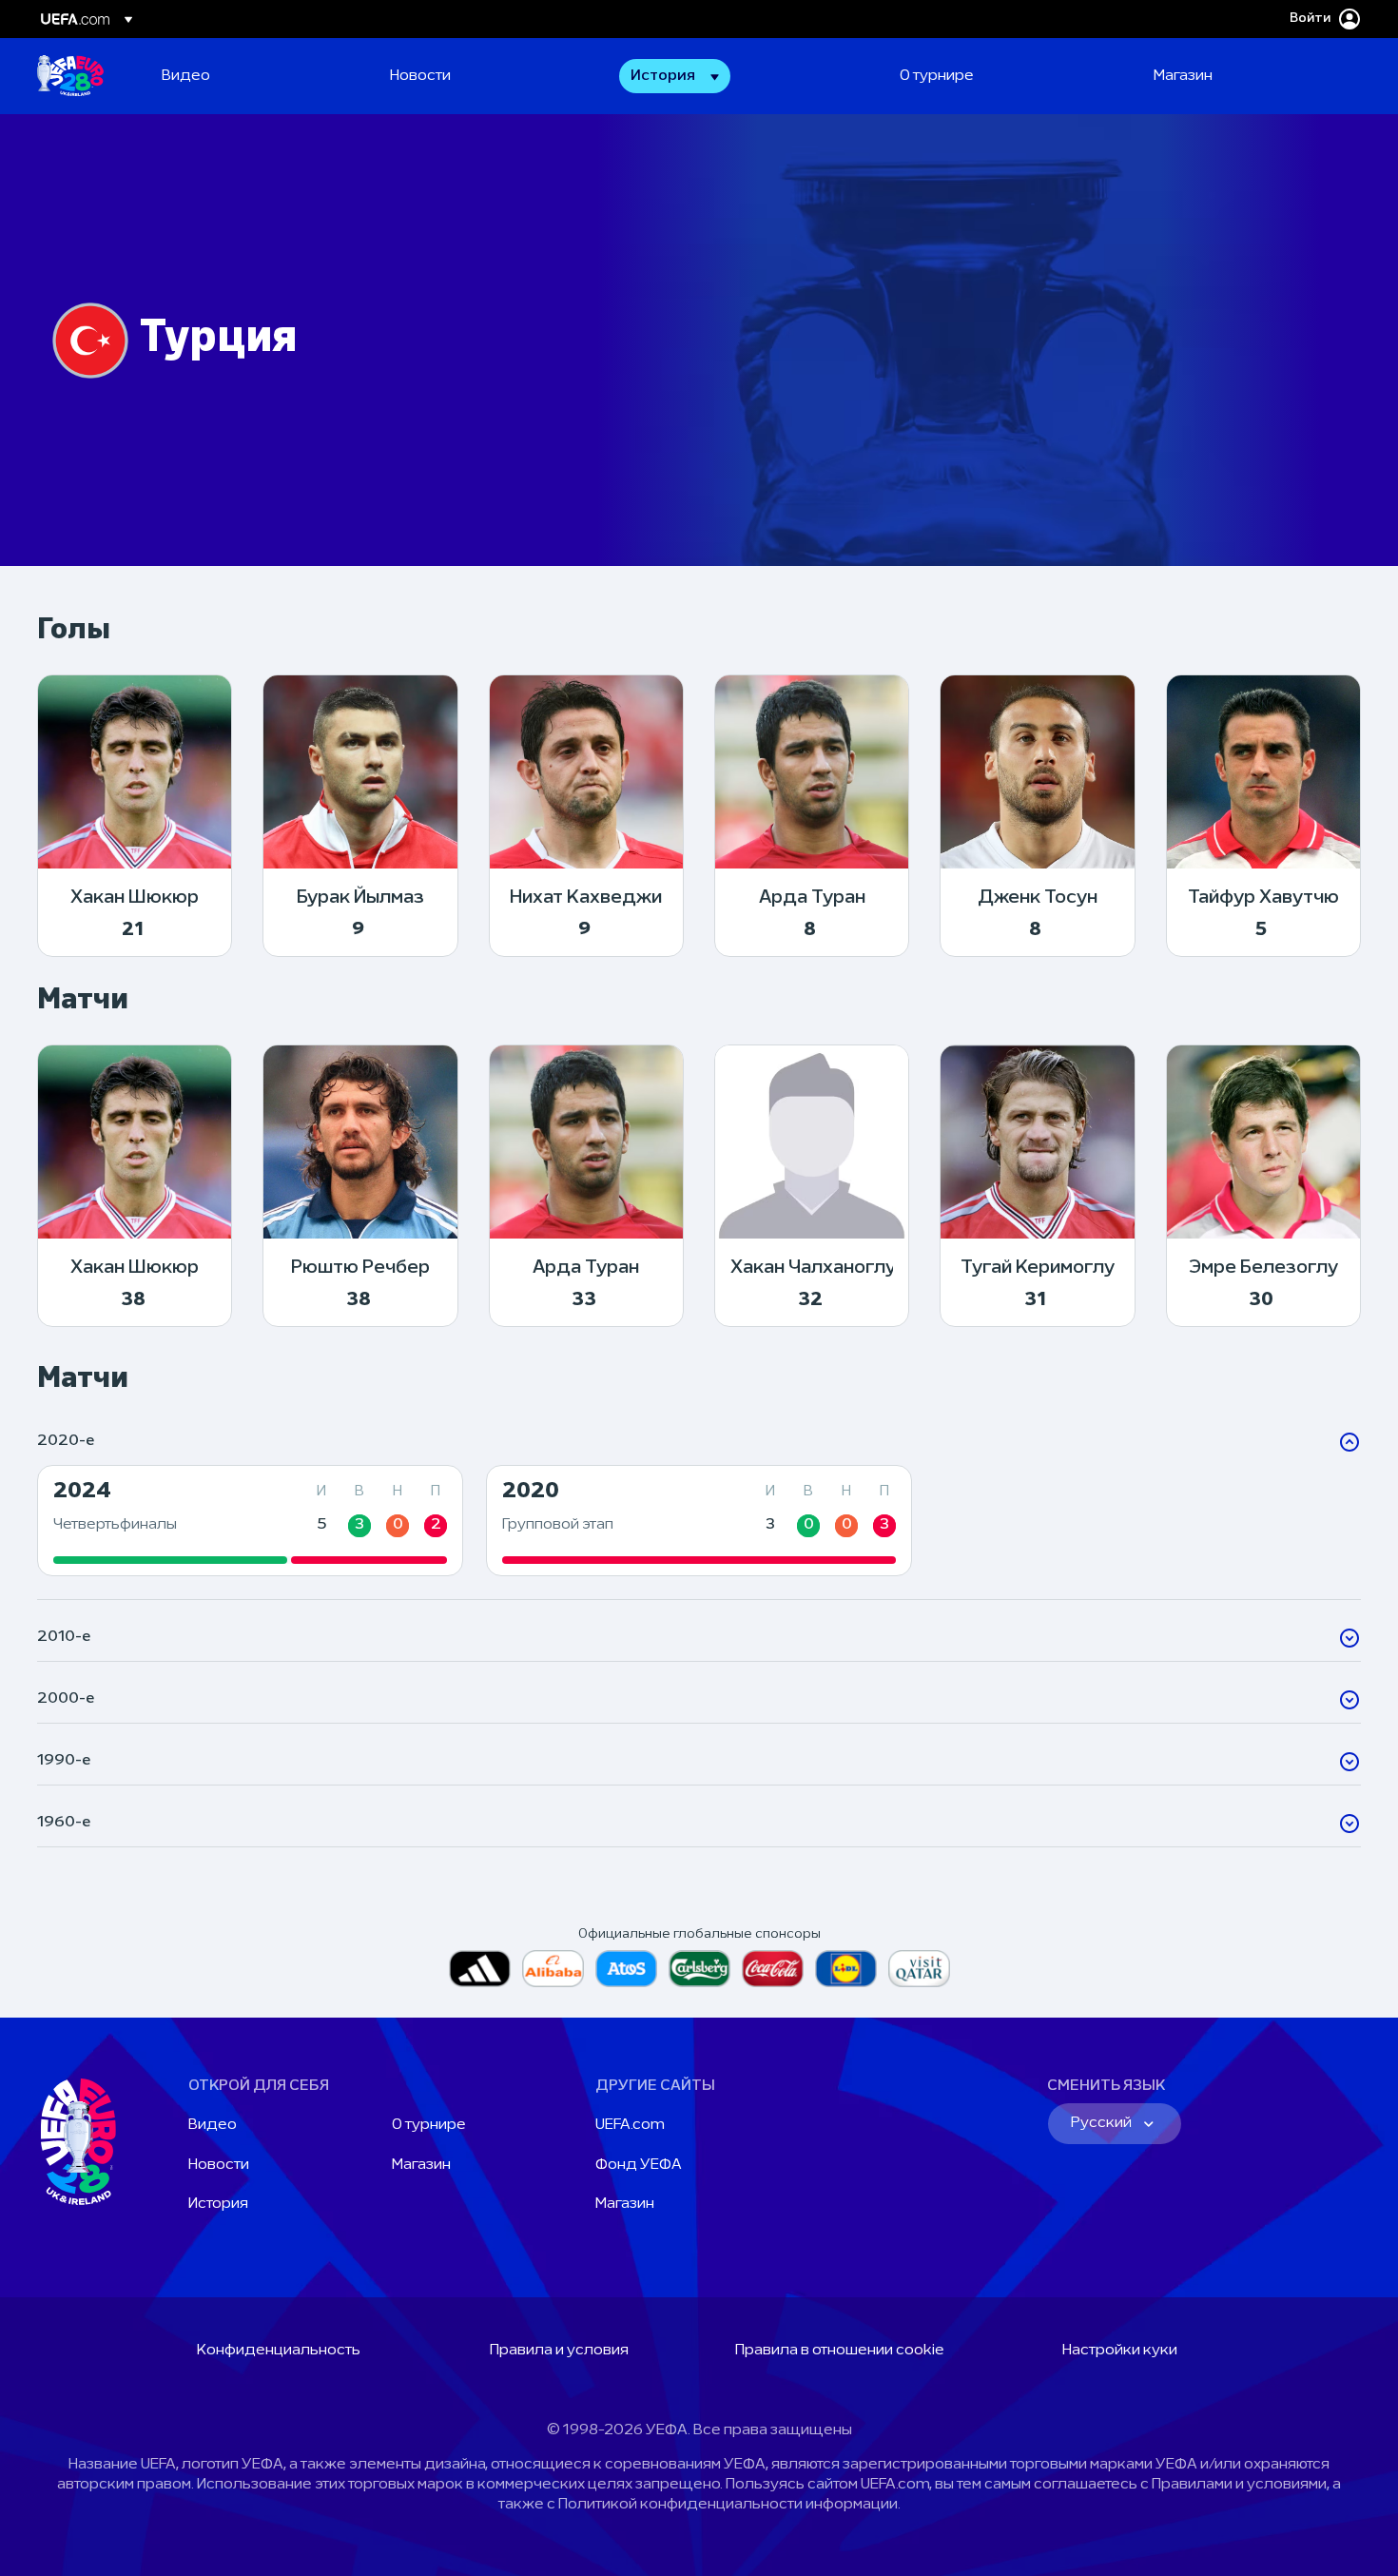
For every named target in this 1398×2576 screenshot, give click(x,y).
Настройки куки (1120, 2351)
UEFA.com (630, 2125)
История (218, 2204)
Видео (213, 2125)
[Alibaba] (553, 1969)
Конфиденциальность (279, 2351)
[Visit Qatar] (919, 1969)
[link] (186, 76)
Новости (219, 2165)
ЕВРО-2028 (70, 76)
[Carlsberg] (699, 1969)
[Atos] (626, 1969)
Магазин (421, 2165)
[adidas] (480, 1969)
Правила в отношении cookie (840, 2351)
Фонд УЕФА (639, 2165)
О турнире (429, 2125)
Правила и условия (559, 2351)
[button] (675, 76)
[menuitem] (252, 76)
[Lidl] (846, 1969)
